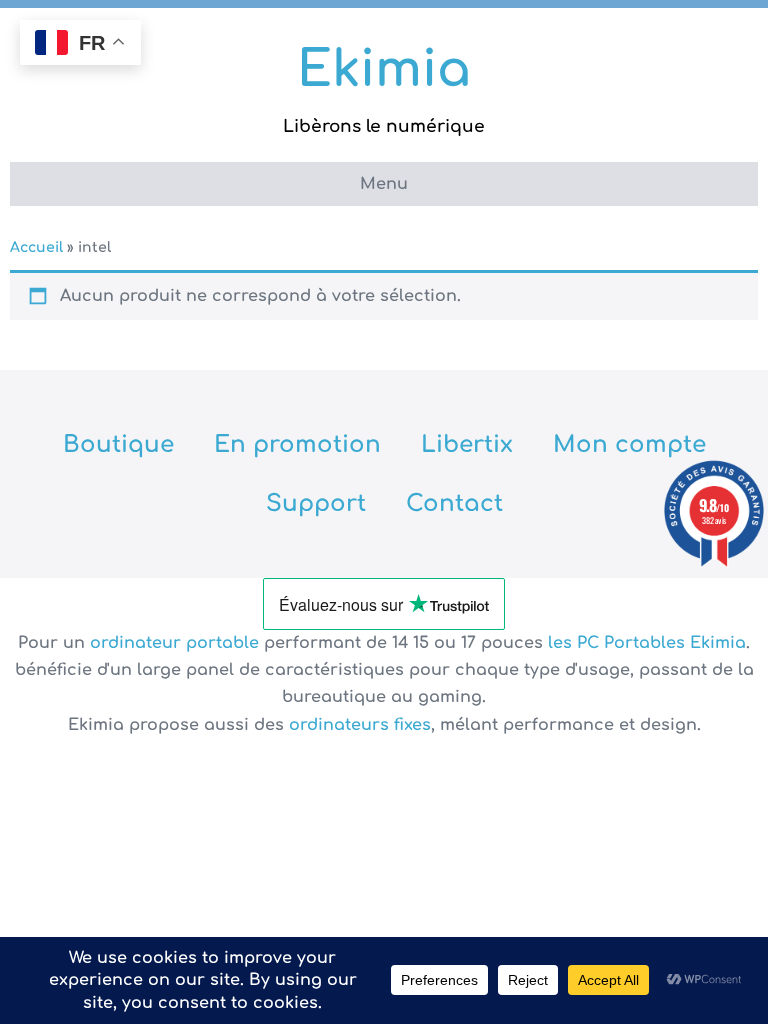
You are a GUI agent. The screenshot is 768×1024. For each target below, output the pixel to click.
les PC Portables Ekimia (647, 643)
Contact (454, 503)
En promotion (297, 444)
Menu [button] (384, 184)
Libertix (467, 444)
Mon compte (629, 444)
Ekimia (384, 70)
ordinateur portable (177, 643)
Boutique (118, 444)
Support (316, 503)
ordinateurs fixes (360, 725)
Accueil (36, 247)
